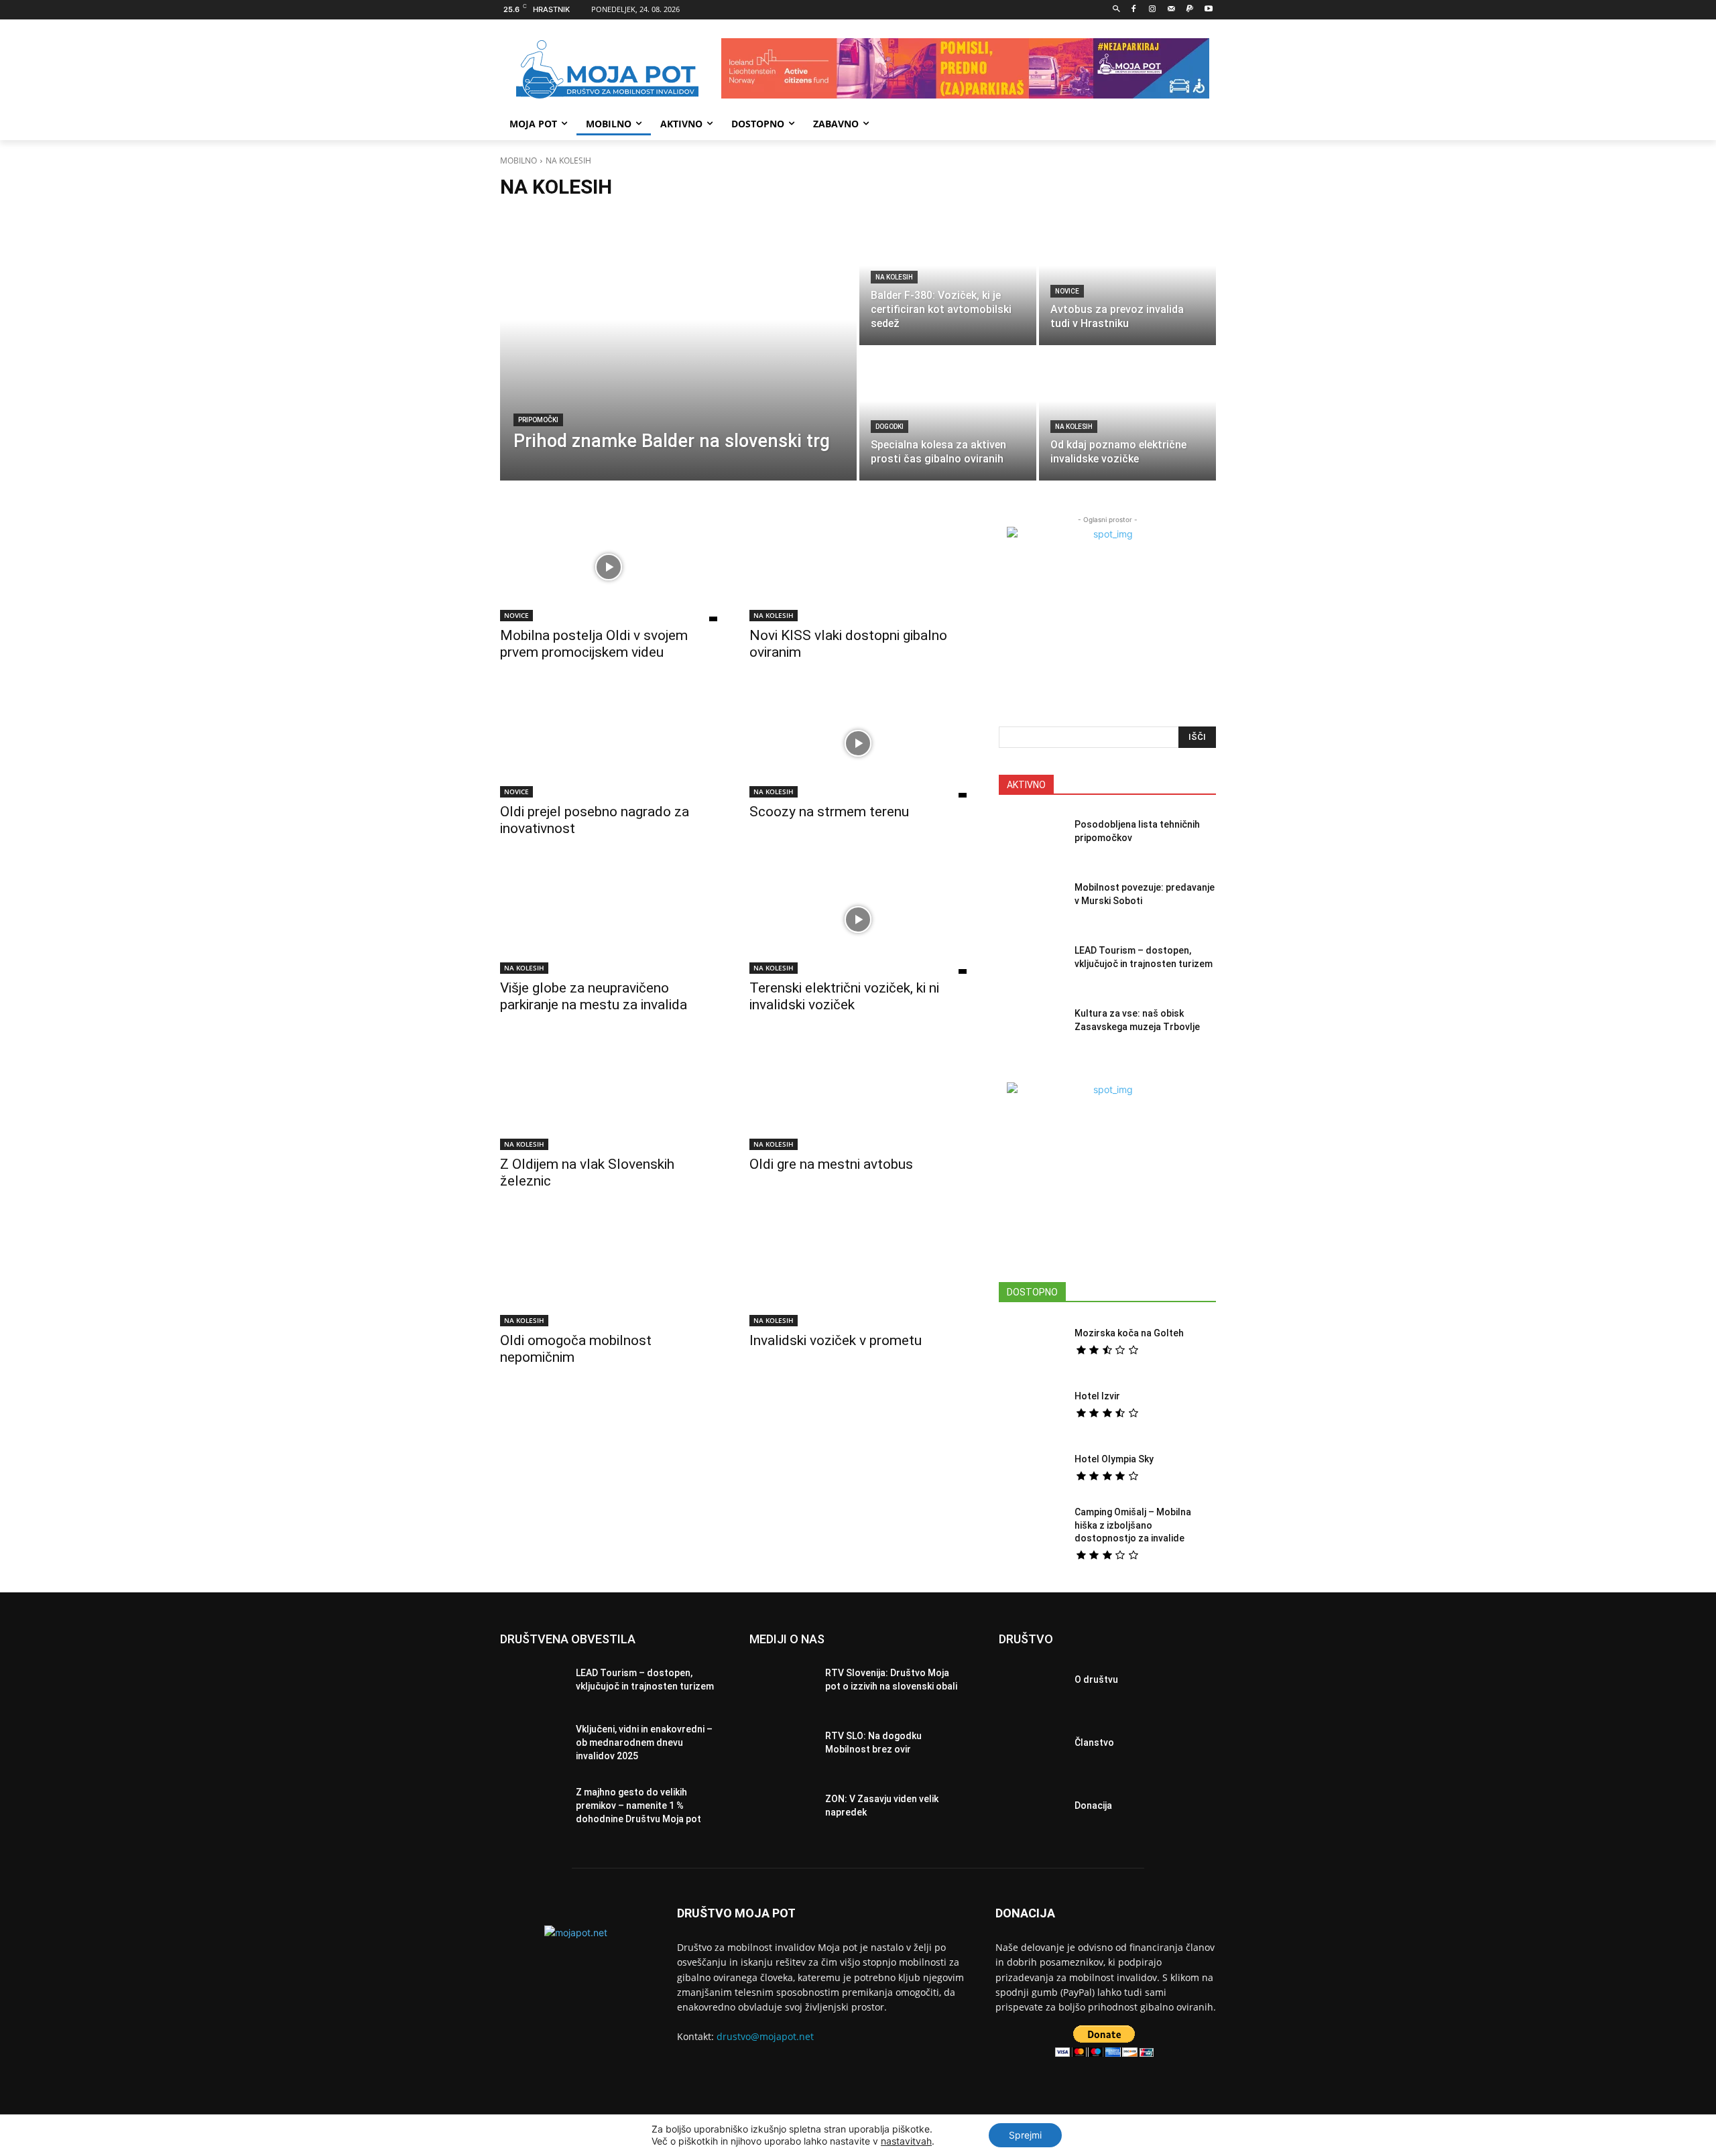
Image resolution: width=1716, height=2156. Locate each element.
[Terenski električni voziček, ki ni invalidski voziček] (858, 920)
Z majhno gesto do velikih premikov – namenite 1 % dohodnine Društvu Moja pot (638, 1805)
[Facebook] (1134, 10)
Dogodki (890, 427)
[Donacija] (1031, 1810)
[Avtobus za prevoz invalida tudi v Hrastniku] (1127, 279)
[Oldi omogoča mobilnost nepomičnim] (609, 1272)
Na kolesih (894, 277)
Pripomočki (538, 420)
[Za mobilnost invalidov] (607, 70)
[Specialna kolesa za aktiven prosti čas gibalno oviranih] (948, 414)
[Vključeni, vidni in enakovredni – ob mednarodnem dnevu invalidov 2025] (533, 1747)
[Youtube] (1208, 10)
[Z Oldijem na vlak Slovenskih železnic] (609, 1096)
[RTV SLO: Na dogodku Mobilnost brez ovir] (782, 1747)
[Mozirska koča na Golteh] (1031, 1342)
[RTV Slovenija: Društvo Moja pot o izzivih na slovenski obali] (782, 1684)
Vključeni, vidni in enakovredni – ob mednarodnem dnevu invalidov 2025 (644, 1742)
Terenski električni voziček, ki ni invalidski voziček (844, 996)
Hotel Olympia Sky (1114, 1459)
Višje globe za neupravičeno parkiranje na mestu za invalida (594, 996)
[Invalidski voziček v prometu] (858, 1272)
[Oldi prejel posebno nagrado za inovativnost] (609, 743)
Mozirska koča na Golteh (1129, 1333)
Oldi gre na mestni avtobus (831, 1164)
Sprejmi (1025, 2135)
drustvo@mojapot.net (765, 2036)
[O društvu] (1031, 1684)
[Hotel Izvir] (1031, 1405)
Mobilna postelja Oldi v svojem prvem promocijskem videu (594, 644)
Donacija (1093, 1805)
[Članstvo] (1031, 1747)
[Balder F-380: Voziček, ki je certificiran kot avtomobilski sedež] (948, 279)
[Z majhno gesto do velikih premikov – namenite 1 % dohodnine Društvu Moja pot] (533, 1810)
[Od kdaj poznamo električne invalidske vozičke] (1127, 414)
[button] (1116, 10)
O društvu (1096, 1679)
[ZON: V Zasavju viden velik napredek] (782, 1810)
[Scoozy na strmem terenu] (858, 743)
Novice (1067, 291)
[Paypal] (1189, 10)
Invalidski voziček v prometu (836, 1340)
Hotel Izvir (1097, 1396)
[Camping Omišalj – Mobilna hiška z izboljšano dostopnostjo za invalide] (1031, 1531)
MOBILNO (518, 161)
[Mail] (1171, 10)
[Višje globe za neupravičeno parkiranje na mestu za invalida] (609, 920)
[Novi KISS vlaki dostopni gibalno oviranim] (858, 567)
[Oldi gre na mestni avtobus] (858, 1096)
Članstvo (1094, 1742)
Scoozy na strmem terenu (829, 812)
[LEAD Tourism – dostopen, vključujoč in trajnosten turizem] (1031, 961)
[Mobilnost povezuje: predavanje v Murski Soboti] (1031, 898)
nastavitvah (906, 2141)
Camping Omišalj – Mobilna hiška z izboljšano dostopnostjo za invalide (1133, 1525)
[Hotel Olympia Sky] (1031, 1468)
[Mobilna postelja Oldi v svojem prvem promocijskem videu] (609, 567)
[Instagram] (1153, 10)
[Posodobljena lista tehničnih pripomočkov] (1031, 835)
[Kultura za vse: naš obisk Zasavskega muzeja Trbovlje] (1031, 1024)
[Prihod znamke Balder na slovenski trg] (678, 346)
